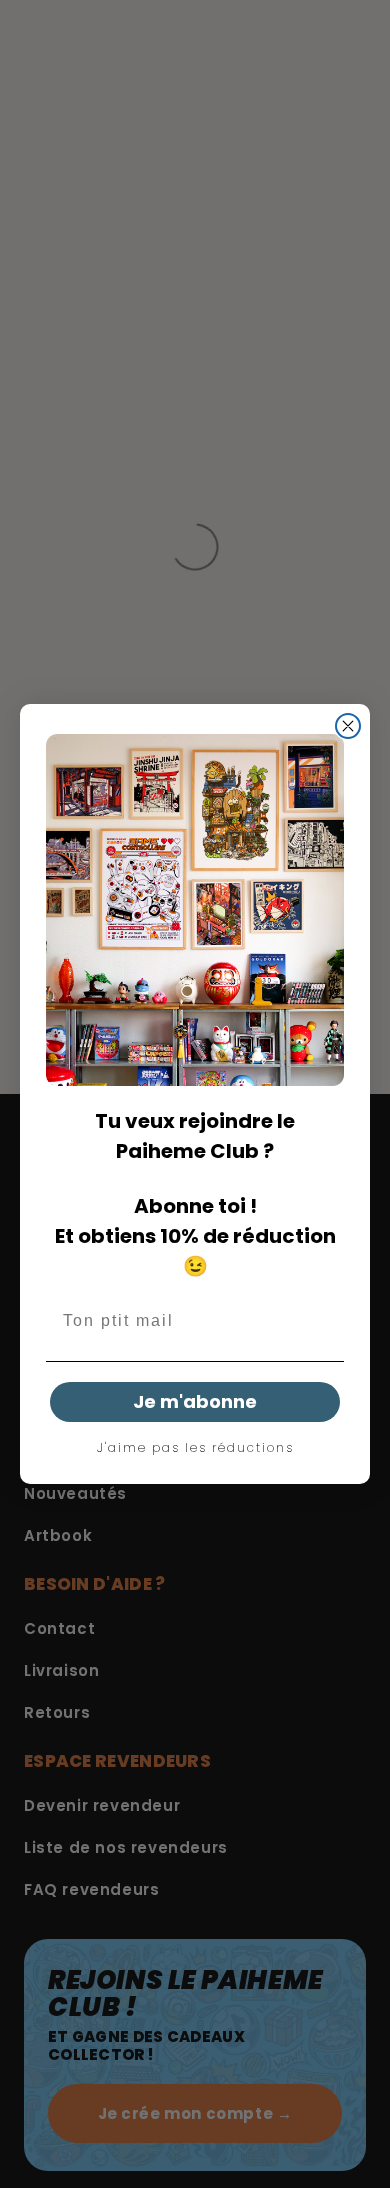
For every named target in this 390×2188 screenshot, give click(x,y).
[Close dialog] (348, 726)
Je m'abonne (195, 1401)
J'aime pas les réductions (195, 1448)
